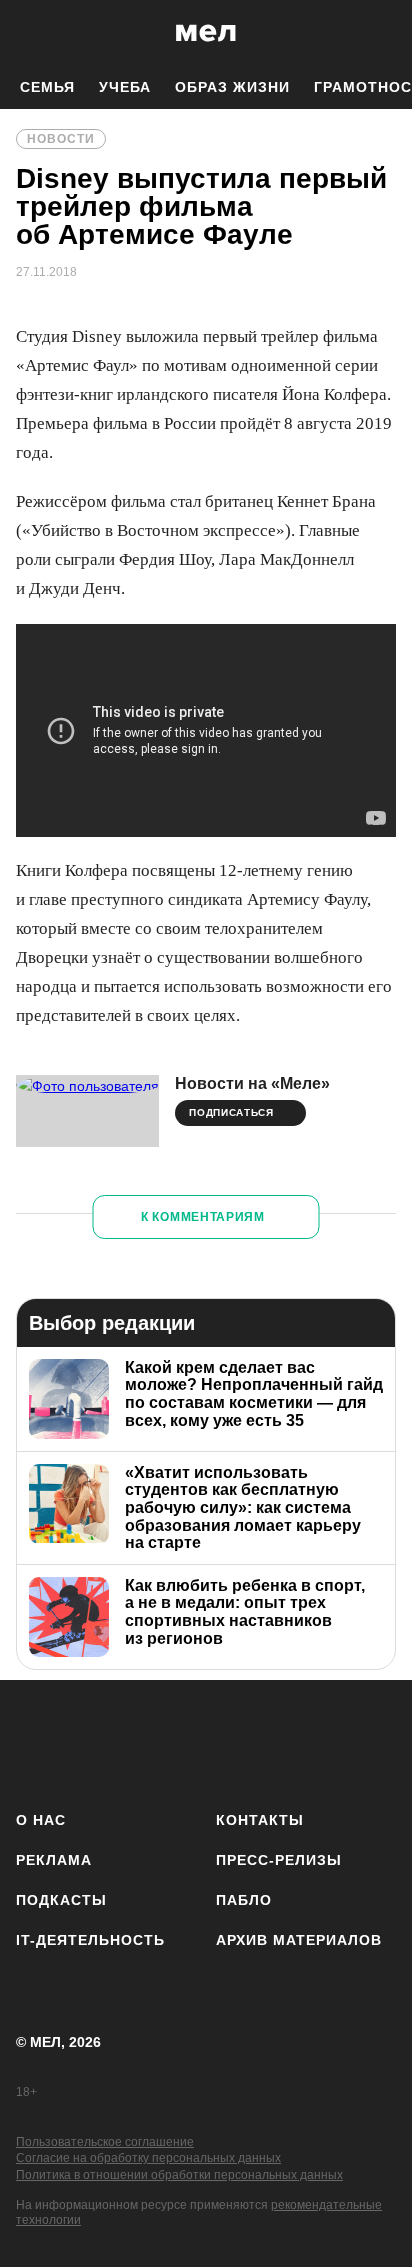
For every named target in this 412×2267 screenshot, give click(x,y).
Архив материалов (299, 1940)
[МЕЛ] (206, 32)
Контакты (260, 1820)
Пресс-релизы (279, 1860)
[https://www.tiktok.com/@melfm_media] (206, 1741)
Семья (47, 87)
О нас (41, 1820)
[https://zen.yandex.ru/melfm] (93, 1741)
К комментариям (203, 1217)
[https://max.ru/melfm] (374, 1741)
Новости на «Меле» (252, 1083)
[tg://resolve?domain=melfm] (37, 1741)
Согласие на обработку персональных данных (148, 2158)
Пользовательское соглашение (105, 2142)
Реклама (54, 1860)
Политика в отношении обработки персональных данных (179, 2175)
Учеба (125, 87)
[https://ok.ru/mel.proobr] (318, 1741)
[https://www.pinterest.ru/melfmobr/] (262, 1741)
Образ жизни (232, 87)
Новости (61, 139)
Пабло (244, 1900)
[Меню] (382, 33)
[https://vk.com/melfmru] (149, 1741)
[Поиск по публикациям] (30, 33)
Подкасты (61, 1900)
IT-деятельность (90, 1940)
